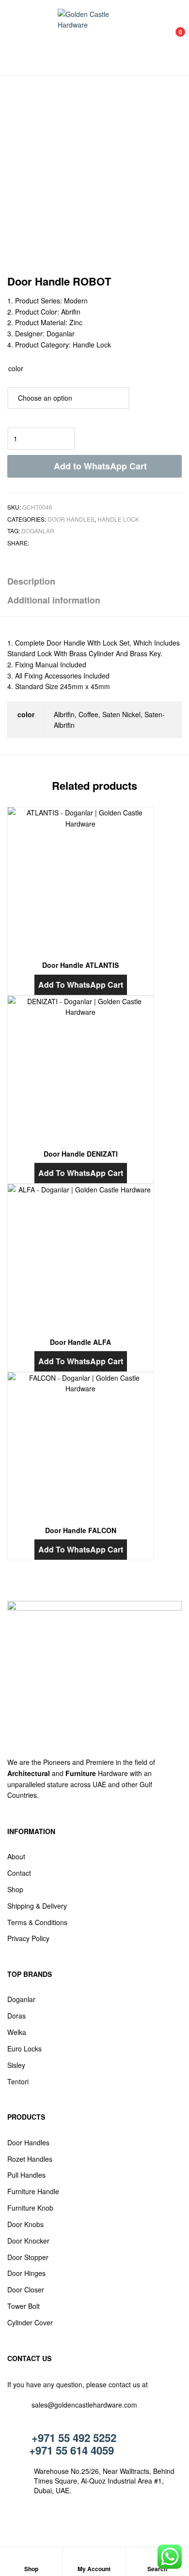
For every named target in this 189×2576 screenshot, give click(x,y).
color (16, 368)
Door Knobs (25, 2224)
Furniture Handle (33, 2191)
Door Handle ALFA (80, 1342)
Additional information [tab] (54, 600)
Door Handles (71, 519)
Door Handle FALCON (81, 1530)
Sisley (16, 2065)
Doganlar (38, 531)
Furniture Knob (30, 2208)
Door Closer (26, 2290)
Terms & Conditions (37, 1922)
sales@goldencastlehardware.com (84, 2405)
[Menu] (17, 37)
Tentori (18, 2081)
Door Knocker (28, 2241)
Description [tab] (31, 581)
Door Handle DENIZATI (81, 1154)
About (16, 1856)
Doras (16, 2016)
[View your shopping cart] (170, 38)
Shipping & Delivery (37, 1906)
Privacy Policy (28, 1938)
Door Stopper (28, 2257)
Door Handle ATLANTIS (80, 965)
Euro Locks (24, 2049)
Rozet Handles (30, 2159)
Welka (17, 2032)
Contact (19, 1873)
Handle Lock (118, 519)
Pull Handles (26, 2175)
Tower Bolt (24, 2306)
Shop (15, 1889)
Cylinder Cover (30, 2322)
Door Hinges (26, 2273)
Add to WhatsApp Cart (100, 466)
